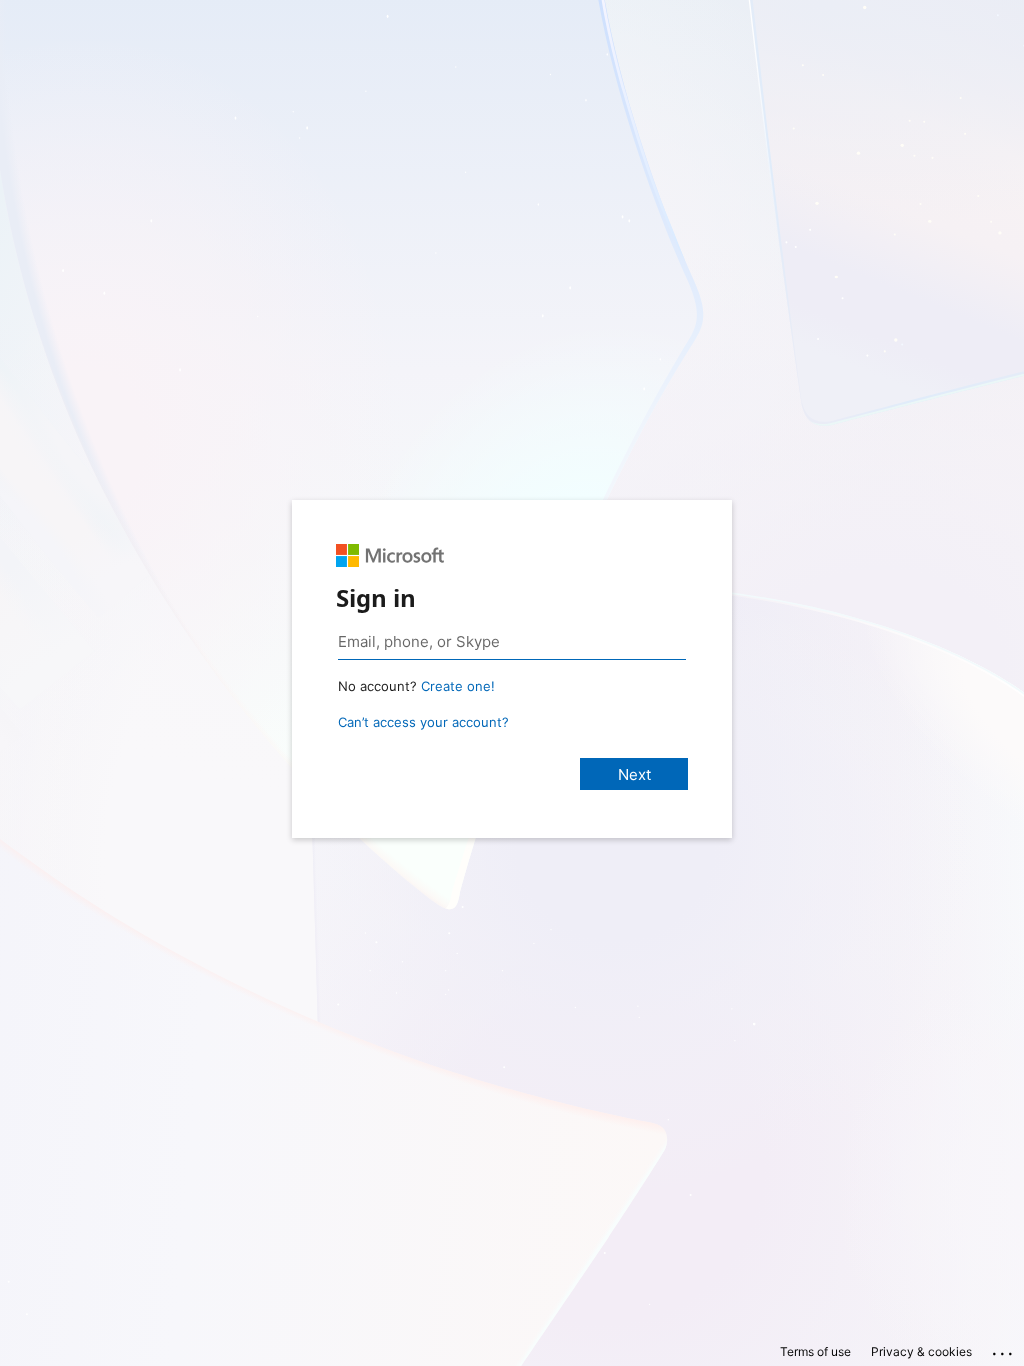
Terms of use (815, 1351)
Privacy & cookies (921, 1351)
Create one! (458, 686)
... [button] (1004, 1349)
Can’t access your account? (423, 722)
